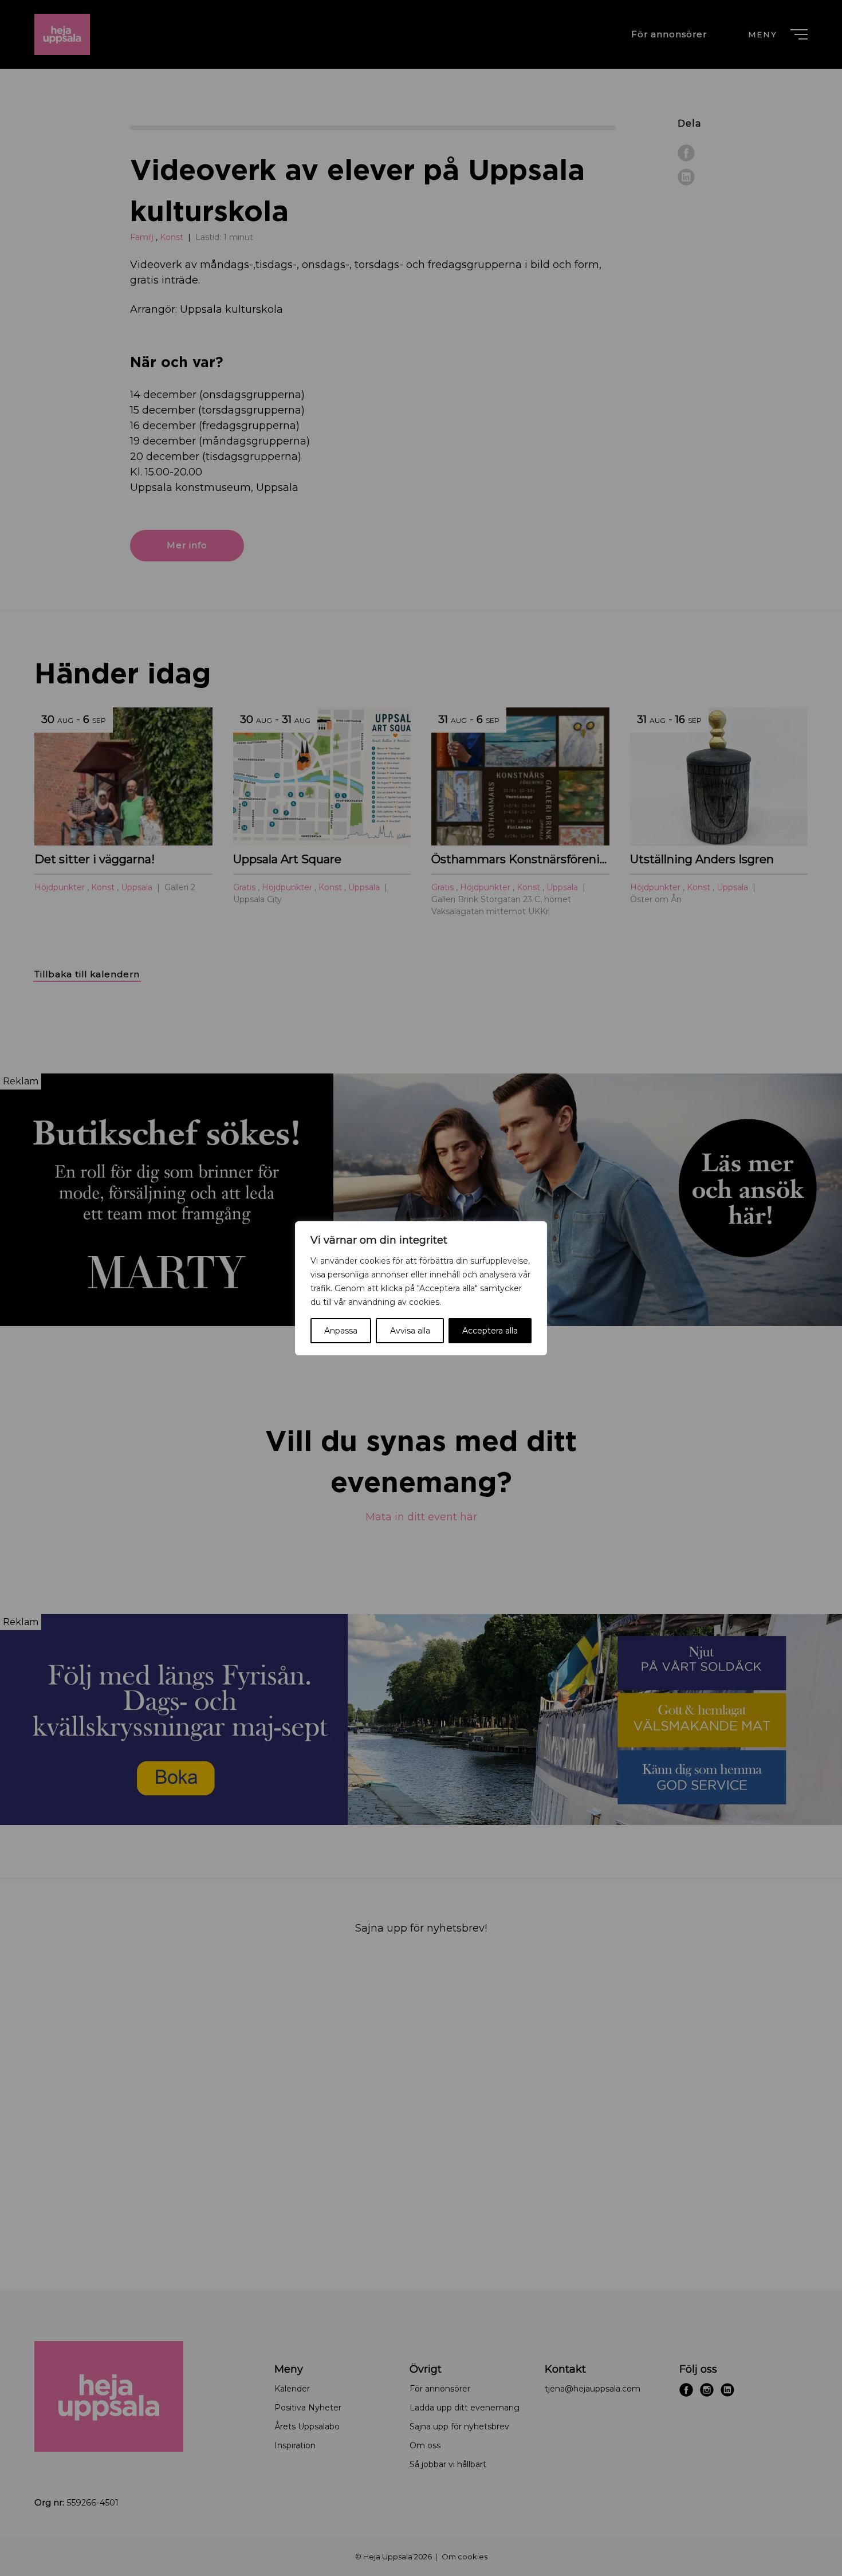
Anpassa (341, 1331)
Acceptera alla (490, 1331)
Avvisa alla (410, 1331)
